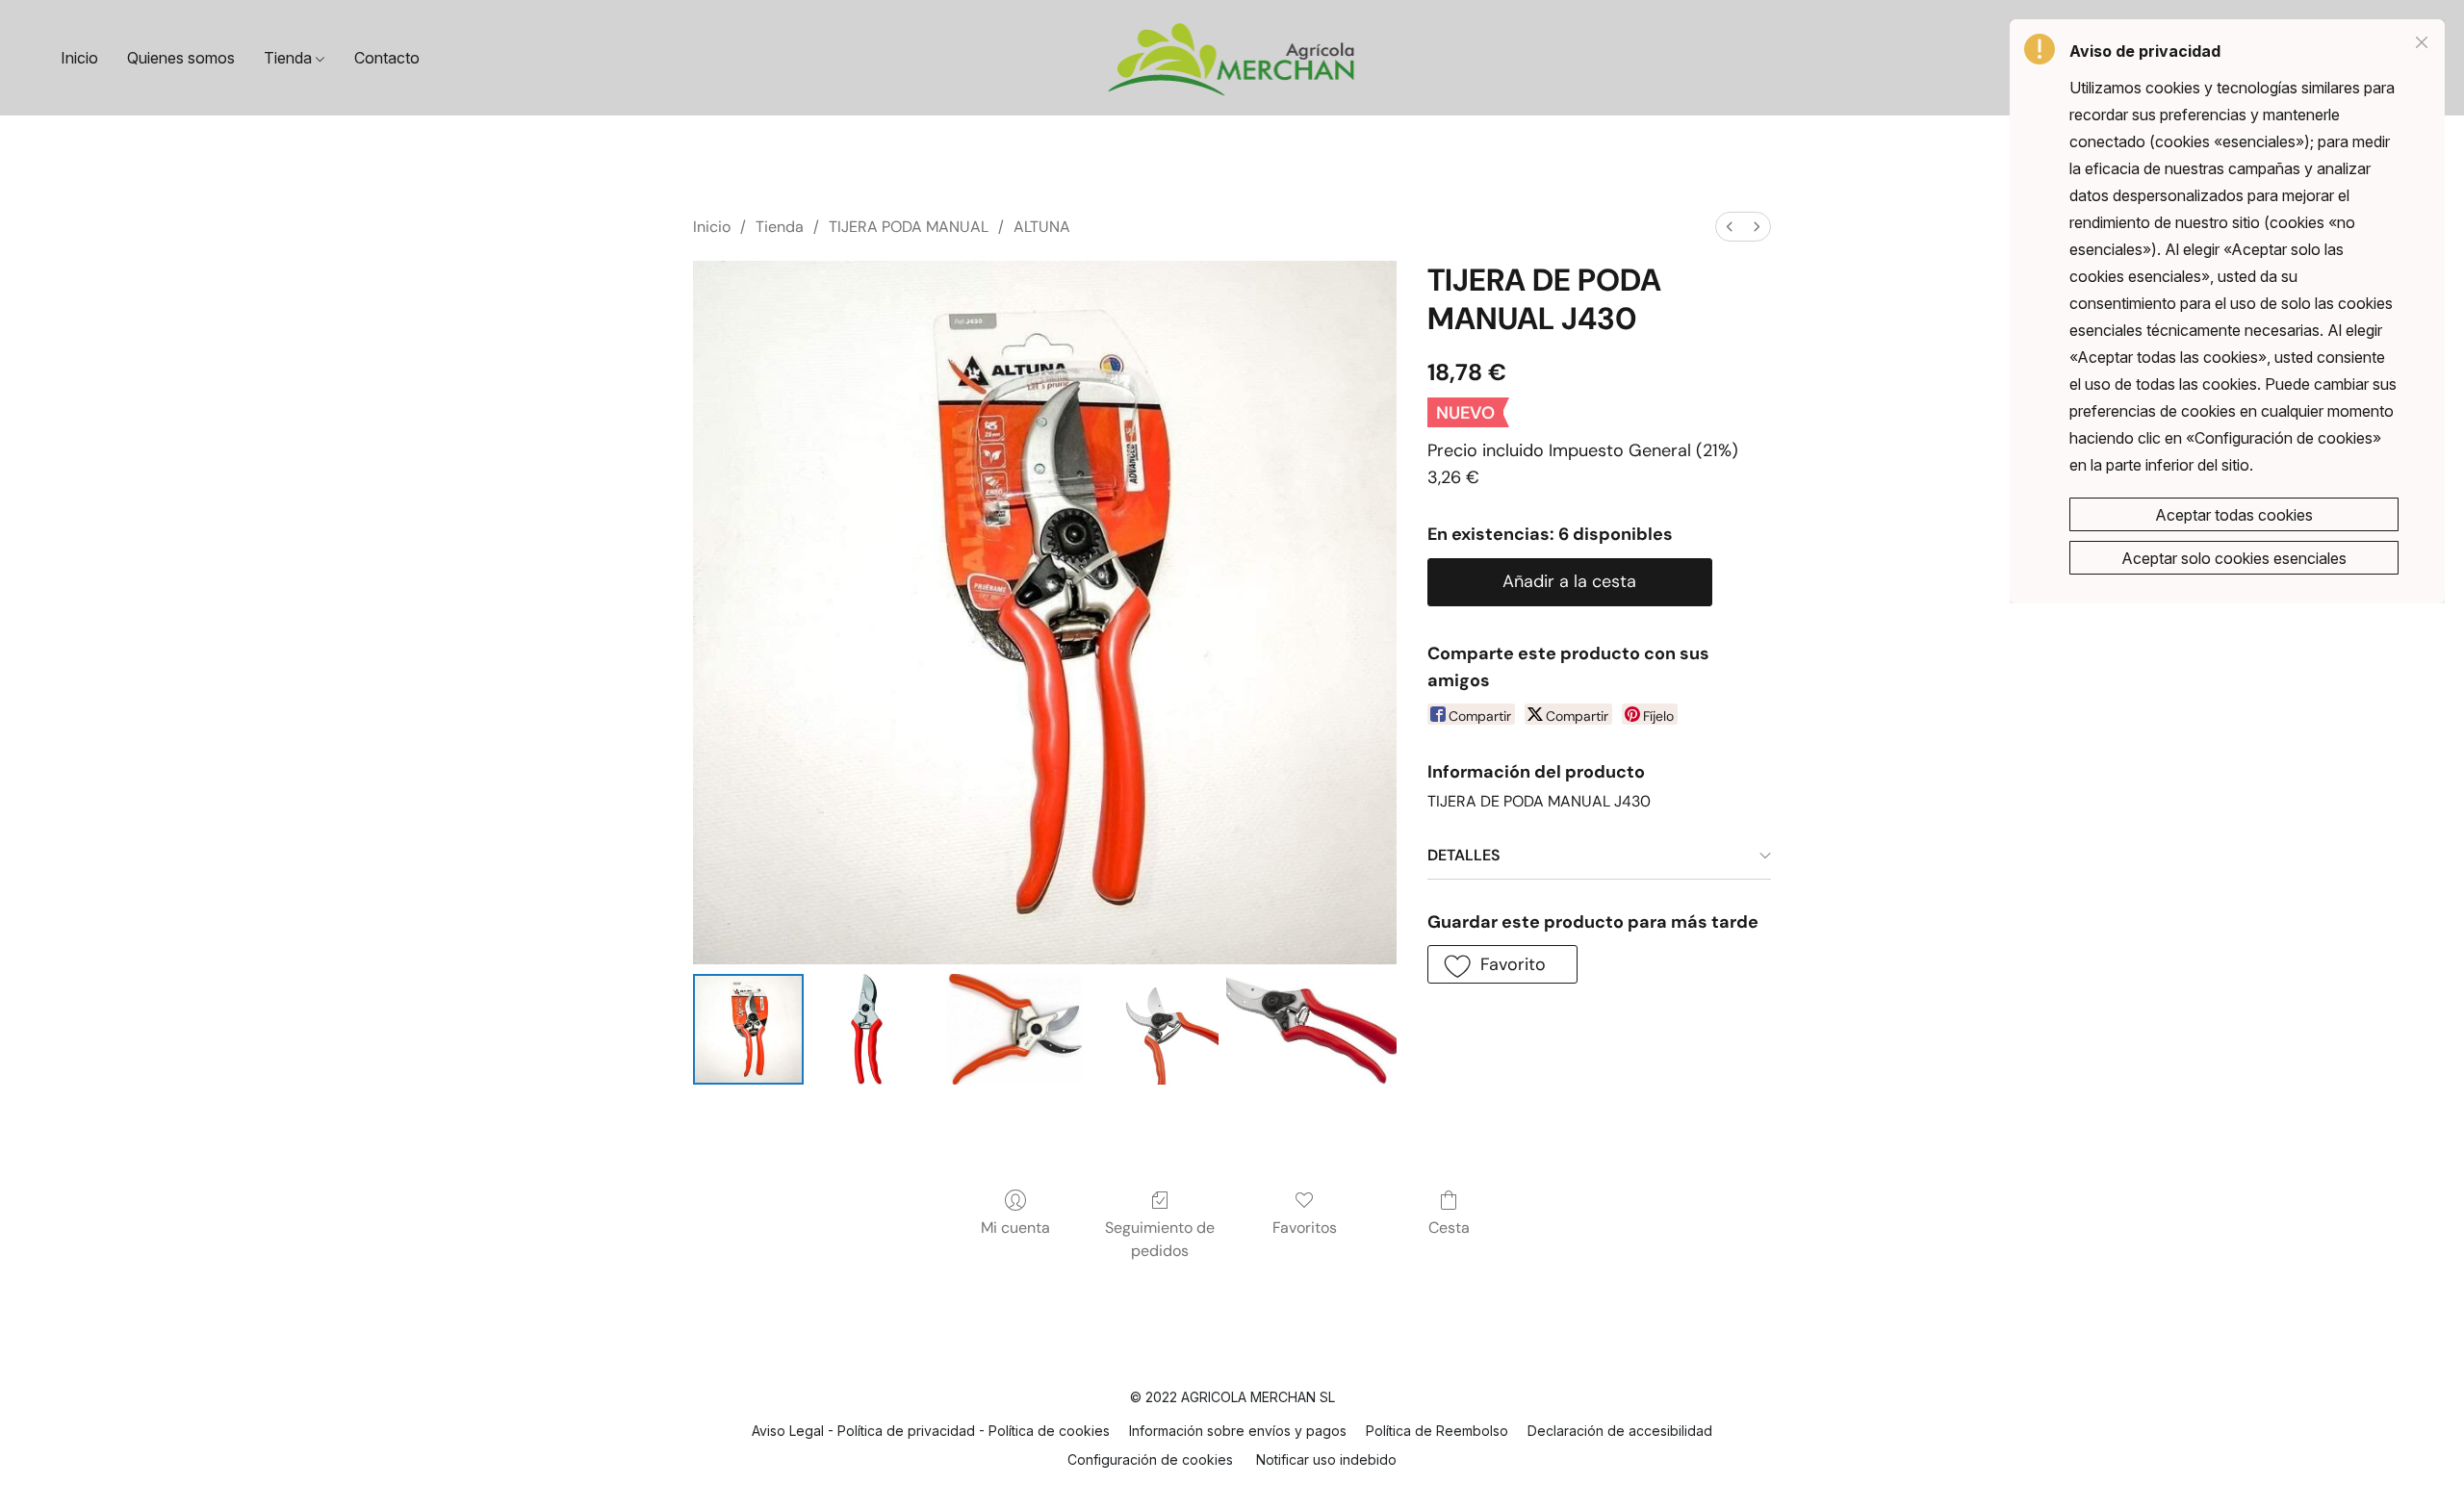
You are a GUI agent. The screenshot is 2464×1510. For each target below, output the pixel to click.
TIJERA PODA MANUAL (909, 227)
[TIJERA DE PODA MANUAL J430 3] (1163, 1029)
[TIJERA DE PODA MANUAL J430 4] (1311, 1029)
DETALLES (1464, 855)
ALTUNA (1042, 227)
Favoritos (1305, 1228)
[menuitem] (1730, 227)
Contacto (387, 58)
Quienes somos (181, 58)
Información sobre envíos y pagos (1238, 1431)
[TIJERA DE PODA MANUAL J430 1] (867, 1029)
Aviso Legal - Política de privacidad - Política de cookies (931, 1431)
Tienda (290, 58)
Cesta (1449, 1228)
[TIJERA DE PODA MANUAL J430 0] (748, 1029)
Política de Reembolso (1437, 1431)
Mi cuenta (1015, 1228)
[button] (1232, 58)
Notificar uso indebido (1326, 1459)
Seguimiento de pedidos (1160, 1239)
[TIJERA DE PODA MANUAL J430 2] (1015, 1029)
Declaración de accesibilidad (1620, 1431)
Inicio (79, 58)
